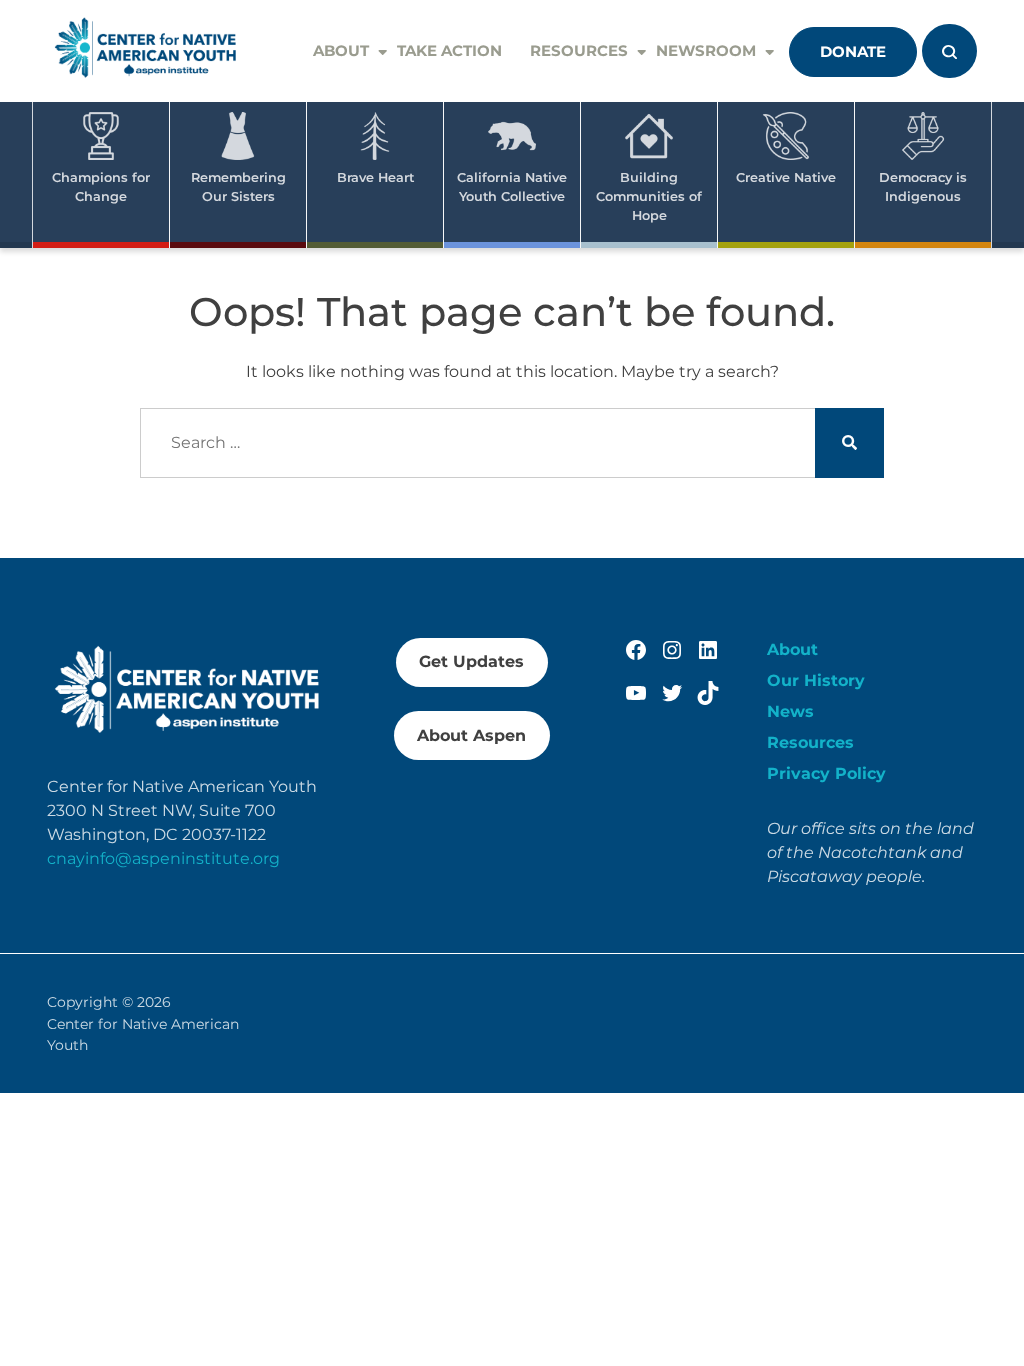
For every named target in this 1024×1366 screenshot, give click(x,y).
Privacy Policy (826, 773)
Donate (853, 51)
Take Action (449, 50)
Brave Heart (375, 177)
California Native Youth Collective (512, 187)
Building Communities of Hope (649, 196)
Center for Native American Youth (143, 1034)
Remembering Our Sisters (238, 187)
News (790, 711)
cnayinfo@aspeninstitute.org (163, 858)
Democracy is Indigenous (923, 187)
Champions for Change (101, 187)
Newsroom (706, 50)
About (341, 50)
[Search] (849, 443)
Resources (579, 50)
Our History (816, 680)
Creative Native (786, 177)
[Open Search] (949, 51)
